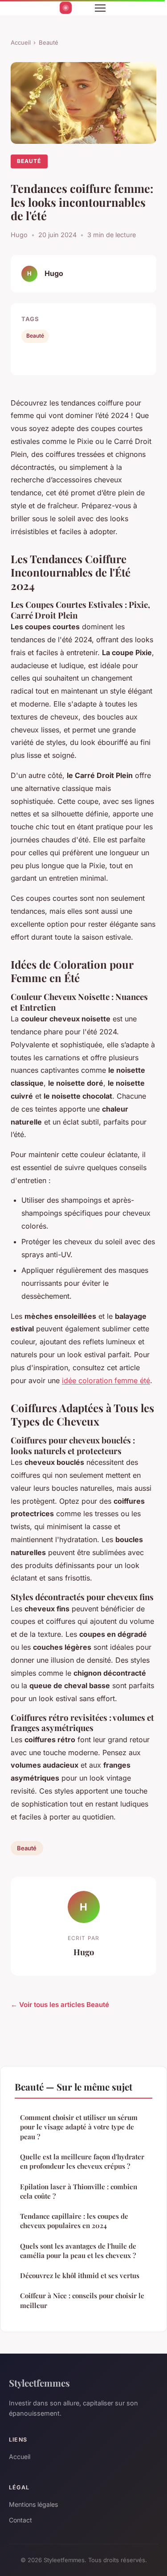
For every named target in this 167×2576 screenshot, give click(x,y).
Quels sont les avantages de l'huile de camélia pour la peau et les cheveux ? (78, 2251)
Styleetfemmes (39, 2383)
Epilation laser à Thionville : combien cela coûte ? (79, 2191)
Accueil (21, 42)
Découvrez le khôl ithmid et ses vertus (80, 2275)
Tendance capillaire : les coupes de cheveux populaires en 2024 (74, 2221)
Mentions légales (33, 2504)
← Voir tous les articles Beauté (60, 2005)
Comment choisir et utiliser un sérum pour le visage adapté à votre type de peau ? (79, 2127)
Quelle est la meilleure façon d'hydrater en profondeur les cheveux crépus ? (82, 2161)
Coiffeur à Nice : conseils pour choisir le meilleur (82, 2300)
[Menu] (100, 8)
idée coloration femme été (106, 1380)
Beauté (49, 42)
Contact (20, 2520)
